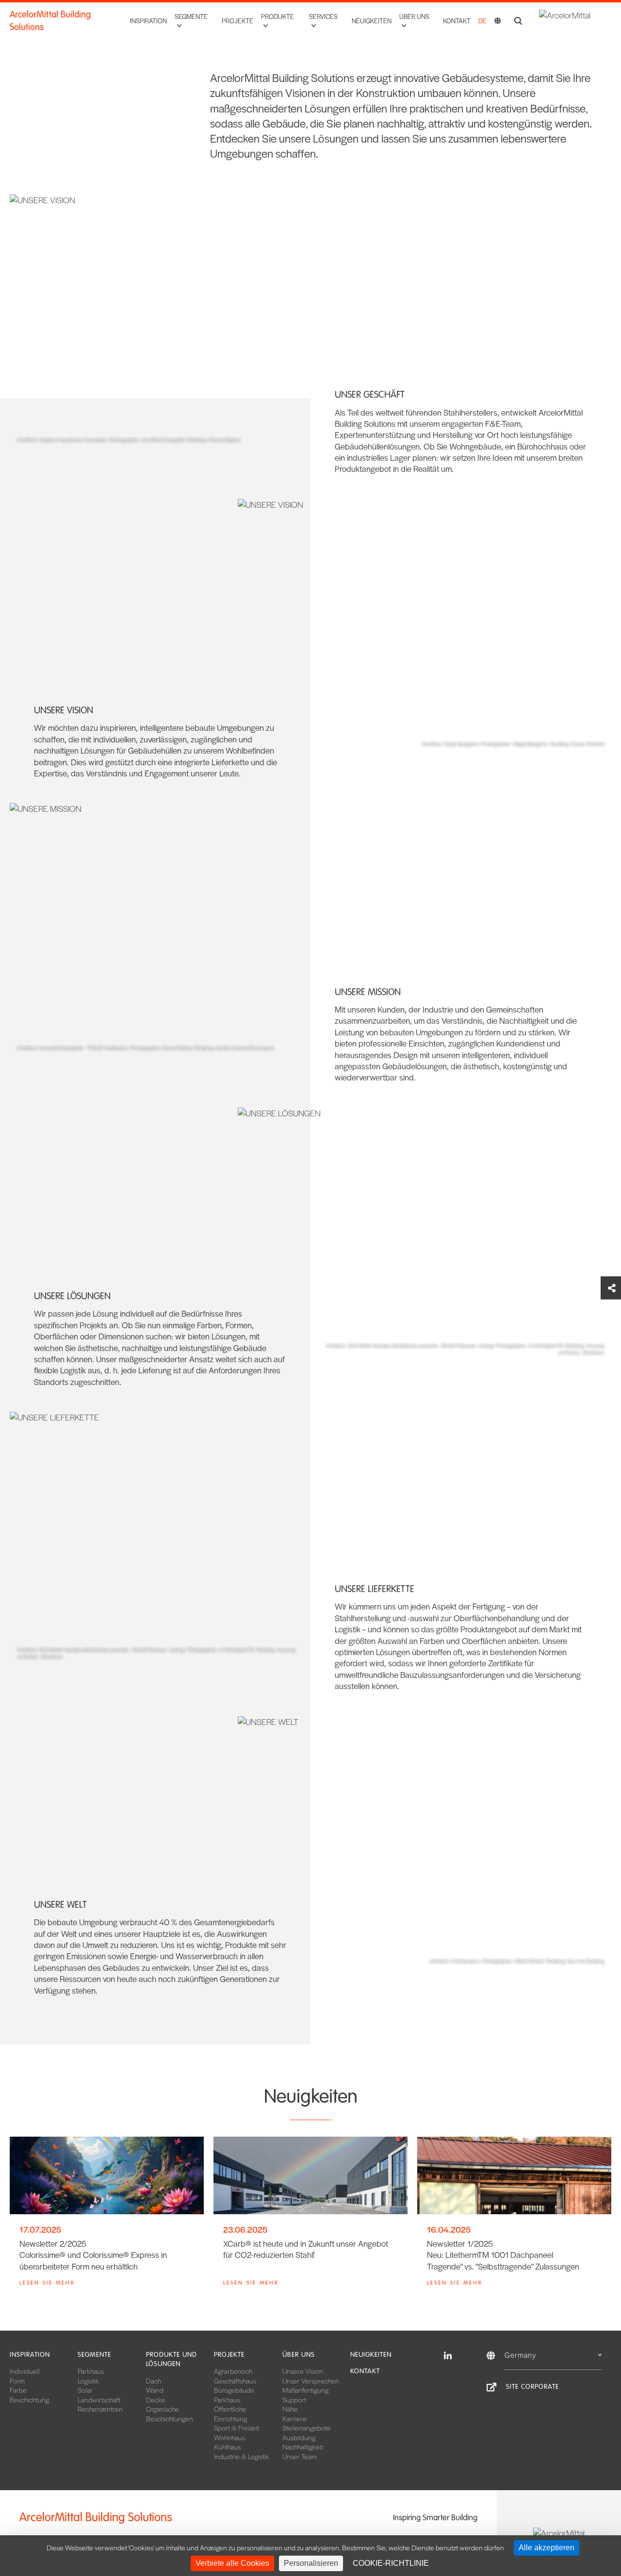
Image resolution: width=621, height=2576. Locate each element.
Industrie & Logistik (242, 2456)
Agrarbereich (233, 2371)
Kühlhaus (227, 2447)
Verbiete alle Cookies (232, 2563)
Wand (155, 2390)
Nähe (290, 2409)
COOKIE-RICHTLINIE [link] (391, 2563)
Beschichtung (29, 2399)
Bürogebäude (234, 2390)
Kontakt (457, 21)
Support (294, 2399)
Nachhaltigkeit (303, 2447)
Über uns (299, 2355)
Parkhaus (91, 2371)
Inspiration (148, 21)
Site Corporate (532, 2387)
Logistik (88, 2381)
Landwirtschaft (99, 2399)
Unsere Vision (303, 2371)
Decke (156, 2399)
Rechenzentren (100, 2409)
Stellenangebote (307, 2428)
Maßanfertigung (305, 2390)
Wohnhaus (229, 2437)
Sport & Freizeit (237, 2428)
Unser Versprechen (311, 2381)
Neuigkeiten (372, 21)
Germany (520, 2355)
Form (17, 2381)
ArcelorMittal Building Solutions (50, 21)
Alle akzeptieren (547, 2548)
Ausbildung (299, 2437)
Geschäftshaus (235, 2381)
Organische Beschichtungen (170, 2414)
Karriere (294, 2418)
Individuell (25, 2371)
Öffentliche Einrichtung (230, 2414)
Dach (154, 2381)
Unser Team (300, 2456)
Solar (85, 2390)
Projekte (237, 21)
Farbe (18, 2390)
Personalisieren (311, 2563)
